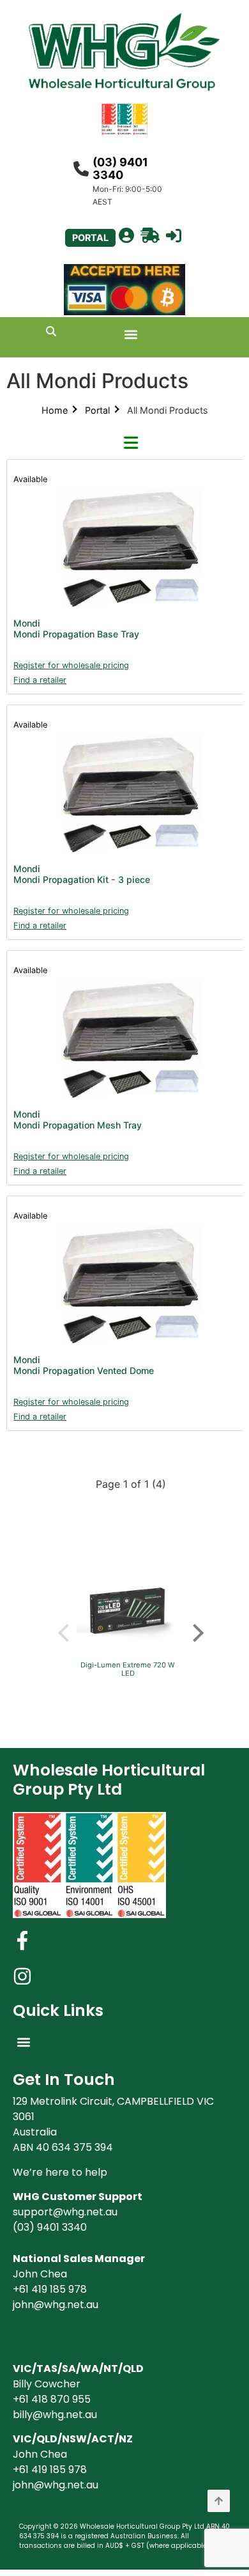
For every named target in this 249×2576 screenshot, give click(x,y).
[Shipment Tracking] (150, 236)
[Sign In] (174, 236)
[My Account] (126, 236)
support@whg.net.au (65, 2212)
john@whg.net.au (56, 2305)
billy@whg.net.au (55, 2415)
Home (55, 410)
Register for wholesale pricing (71, 665)
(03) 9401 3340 (120, 168)
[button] (131, 334)
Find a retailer (40, 680)
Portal (97, 410)
